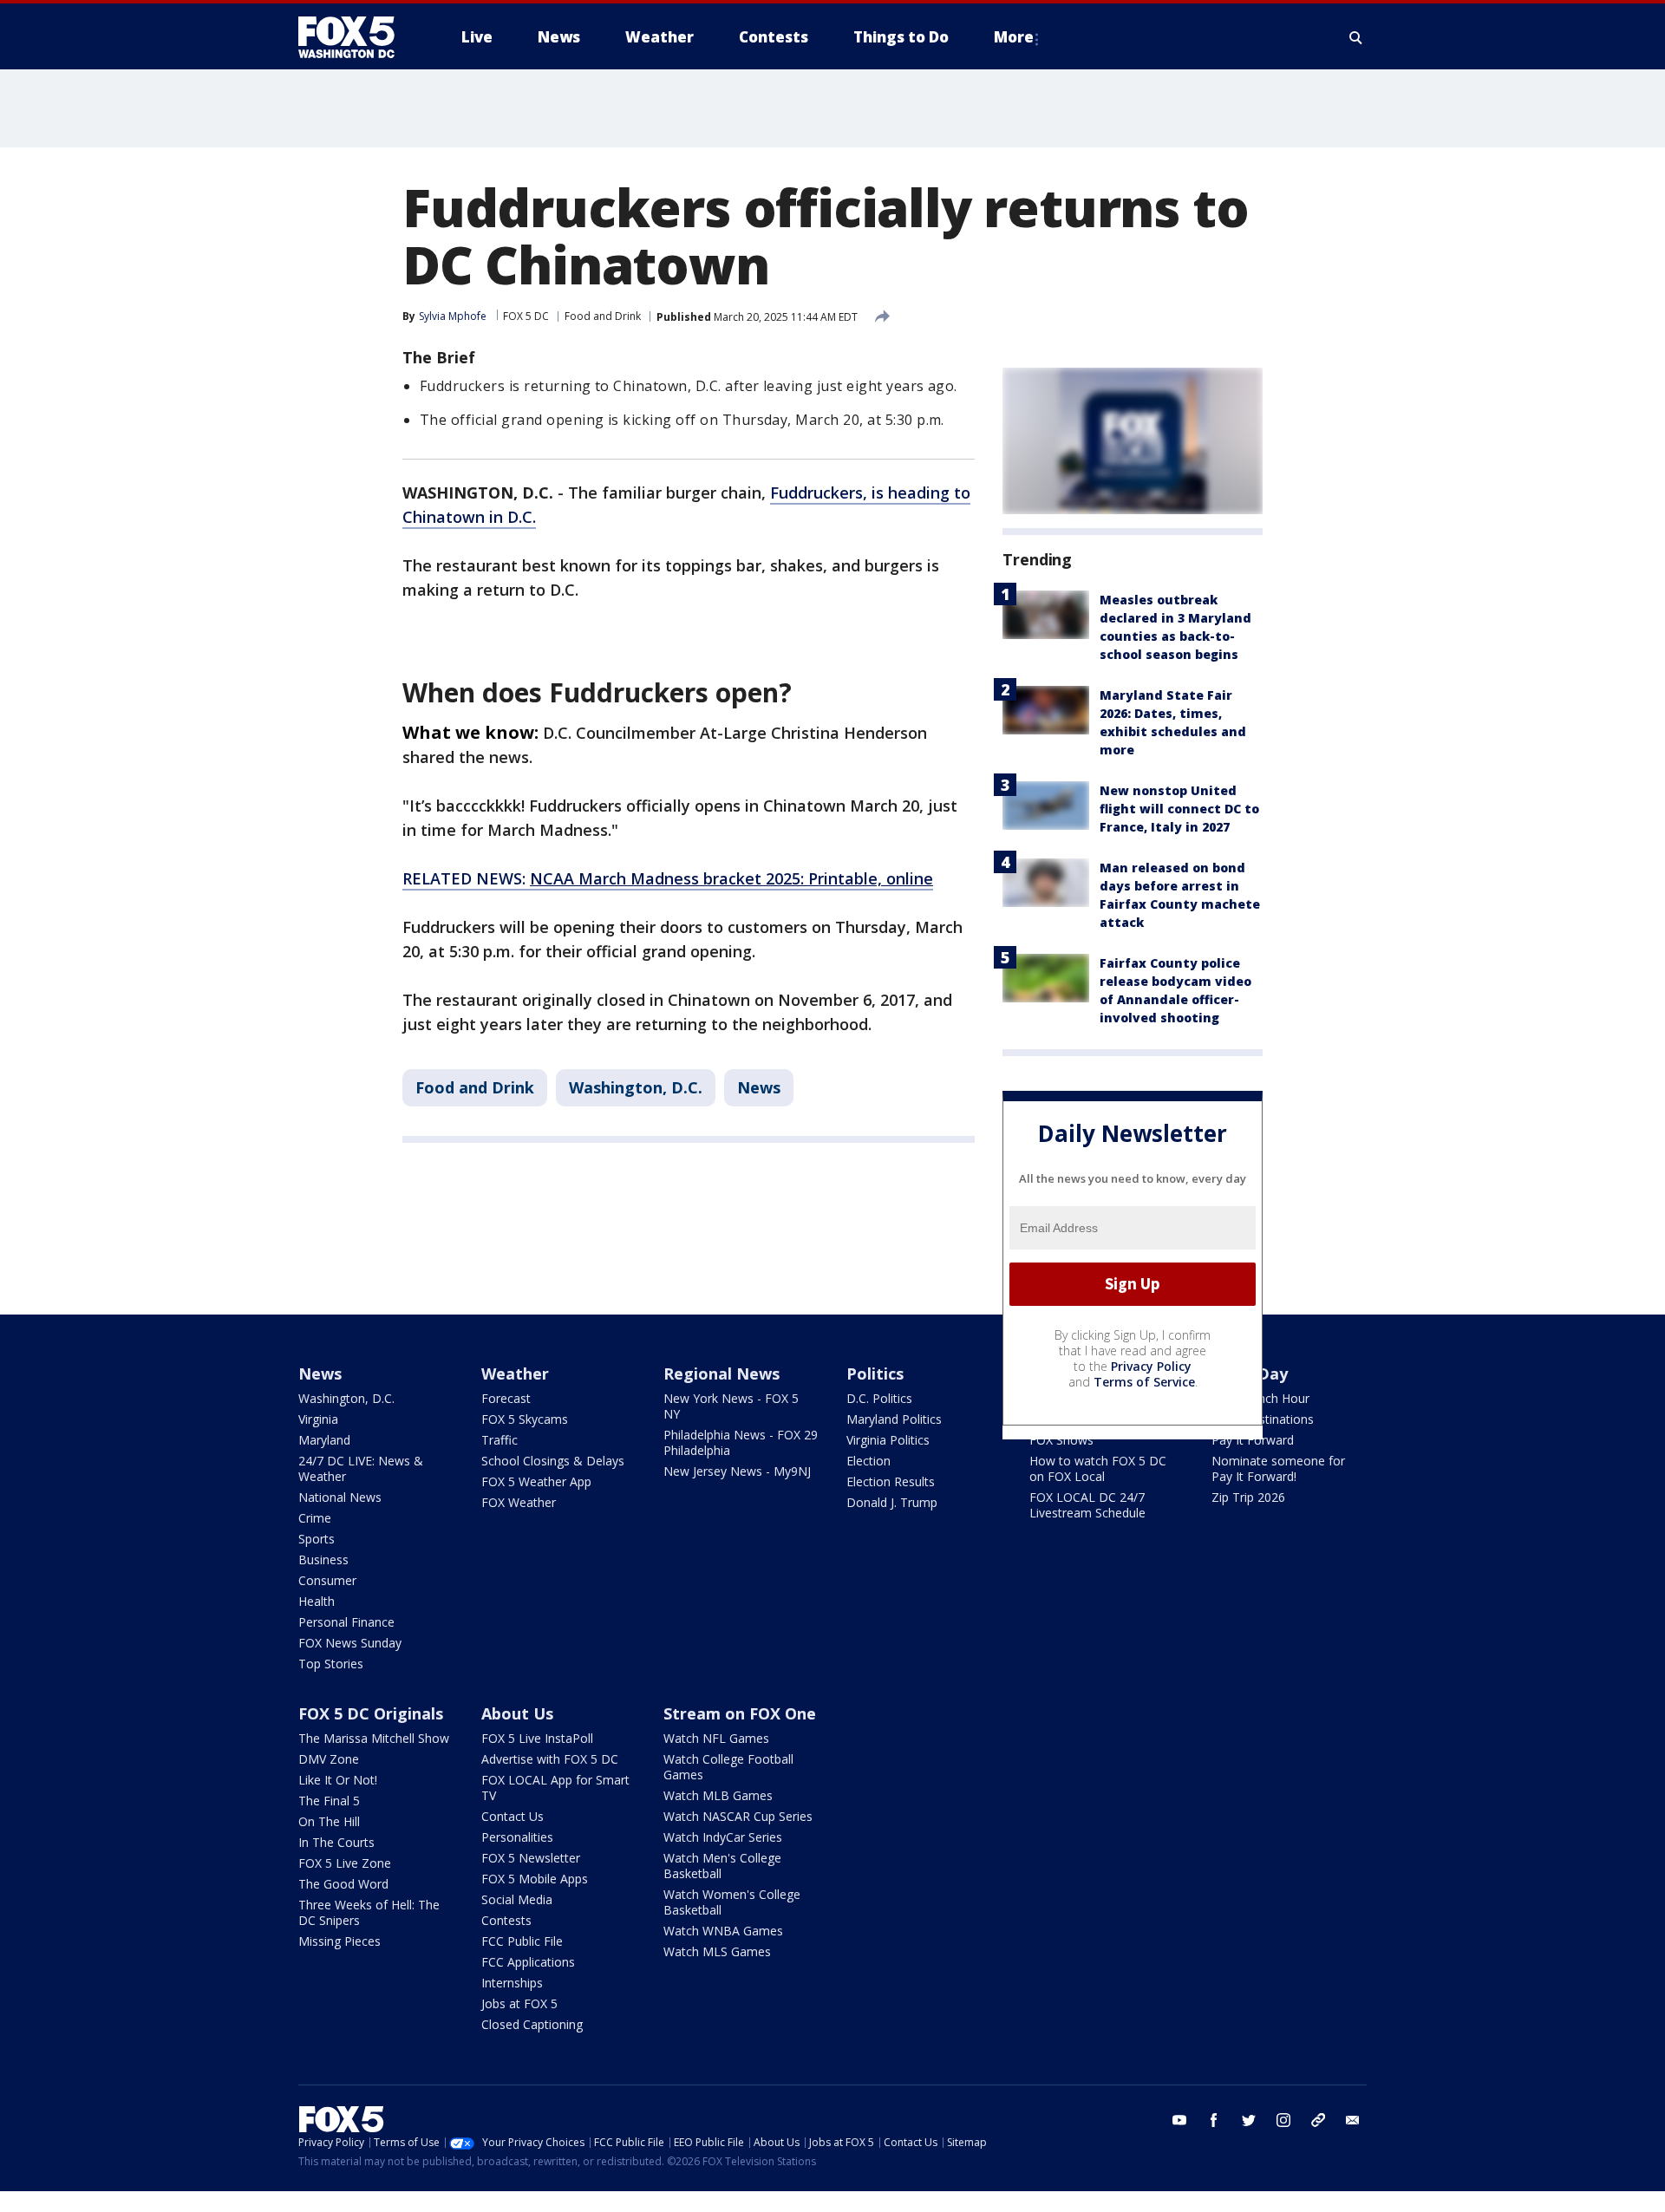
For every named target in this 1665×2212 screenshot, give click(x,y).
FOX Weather (519, 1502)
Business (323, 1559)
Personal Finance (346, 1622)
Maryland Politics (894, 1419)
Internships (512, 1983)
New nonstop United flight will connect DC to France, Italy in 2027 (1179, 809)
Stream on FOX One (740, 1713)
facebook (1214, 2120)
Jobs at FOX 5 (519, 2003)
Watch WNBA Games (723, 1931)
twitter (1249, 2120)
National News (340, 1497)
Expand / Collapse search (1356, 37)
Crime (315, 1518)
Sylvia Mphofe (453, 316)
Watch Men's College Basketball (722, 1866)
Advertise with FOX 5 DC (550, 1759)
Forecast (506, 1398)
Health (317, 1601)
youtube (1179, 2120)
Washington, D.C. (636, 1087)
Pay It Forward (1253, 1440)
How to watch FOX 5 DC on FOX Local (1098, 1468)
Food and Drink (603, 316)
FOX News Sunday (350, 1643)
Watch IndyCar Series (723, 1837)
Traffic (499, 1440)
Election (868, 1461)
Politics (875, 1374)
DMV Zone (329, 1759)
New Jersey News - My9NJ (737, 1471)
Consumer (327, 1580)
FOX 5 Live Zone (345, 1863)
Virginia (318, 1419)
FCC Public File (522, 1941)
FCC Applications (528, 1962)
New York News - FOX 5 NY (731, 1406)
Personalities (517, 1837)
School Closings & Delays (553, 1461)
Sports (317, 1539)
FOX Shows (1061, 1440)
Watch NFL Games (716, 1738)
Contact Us (513, 1816)
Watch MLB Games (718, 1795)
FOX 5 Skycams (525, 1419)
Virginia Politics (888, 1440)
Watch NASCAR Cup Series (738, 1816)
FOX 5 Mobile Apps (535, 1879)
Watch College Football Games (728, 1767)
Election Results (891, 1481)
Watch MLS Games (717, 1951)
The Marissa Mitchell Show (374, 1738)
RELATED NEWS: (668, 878)
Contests (506, 1920)
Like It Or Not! (338, 1780)
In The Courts (336, 1842)
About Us (517, 1713)
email (1353, 2120)
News (759, 1087)
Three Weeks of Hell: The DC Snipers (369, 1912)
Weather (515, 1374)
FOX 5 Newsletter (531, 1858)
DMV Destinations (1263, 1419)
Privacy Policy (1151, 1366)
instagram (1283, 2120)
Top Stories (331, 1664)
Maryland (324, 1440)
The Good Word (343, 1884)
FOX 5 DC (526, 316)
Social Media (517, 1899)
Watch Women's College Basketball (732, 1902)
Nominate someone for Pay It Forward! (1278, 1468)
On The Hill (329, 1821)
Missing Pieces (340, 1941)
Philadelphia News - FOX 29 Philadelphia (741, 1442)
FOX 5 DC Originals (371, 1713)
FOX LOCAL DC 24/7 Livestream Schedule (1087, 1505)
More (1014, 37)
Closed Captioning (532, 2024)
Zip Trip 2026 (1248, 1497)
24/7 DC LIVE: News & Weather (361, 1468)
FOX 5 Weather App (536, 1481)
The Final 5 (329, 1801)
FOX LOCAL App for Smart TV (555, 1788)
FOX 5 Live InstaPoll (537, 1738)
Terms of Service (1144, 1382)
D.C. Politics (879, 1398)
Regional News (721, 1374)
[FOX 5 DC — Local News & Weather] (356, 37)
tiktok (1318, 2120)
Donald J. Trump (892, 1502)
